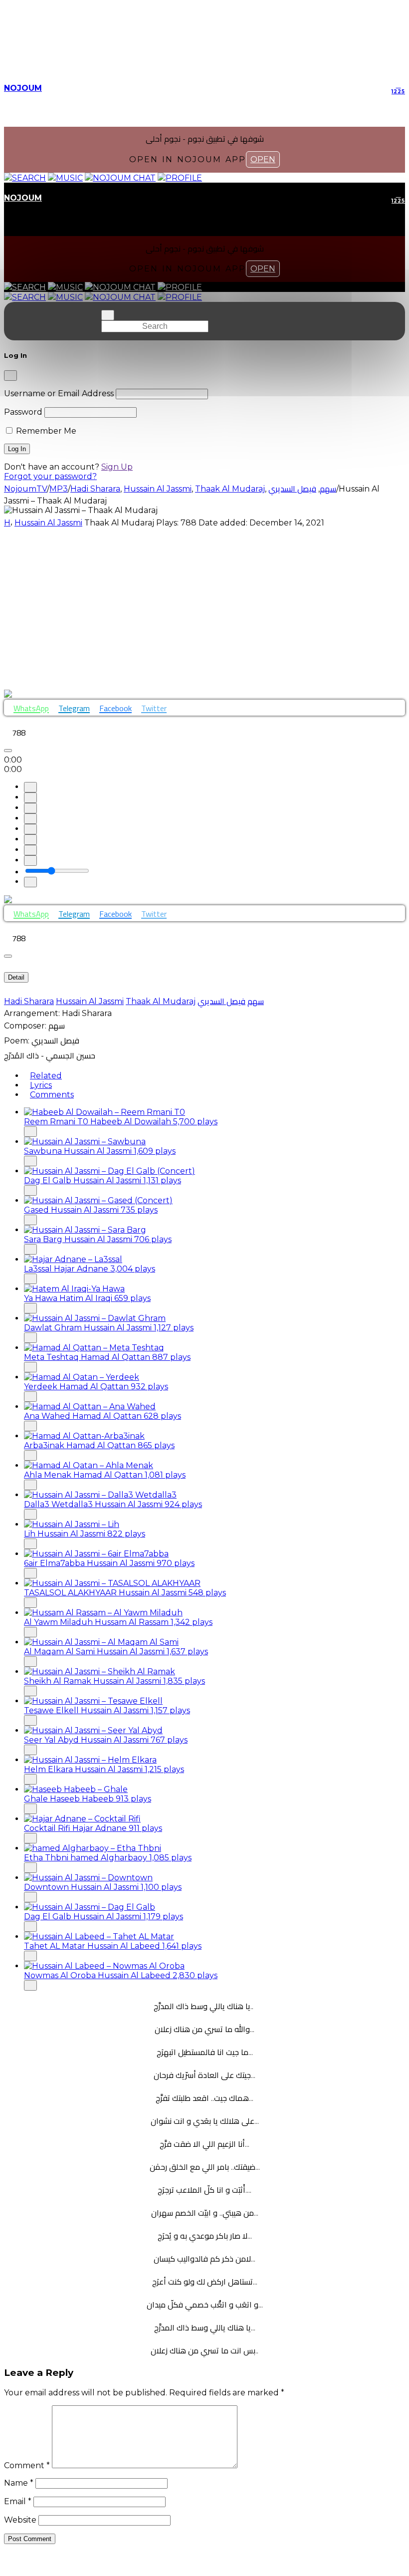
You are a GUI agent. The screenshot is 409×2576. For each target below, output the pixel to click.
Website (20, 2520)
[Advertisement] (204, 608)
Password (23, 412)
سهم (256, 1001)
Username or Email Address (59, 393)
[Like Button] (8, 751)
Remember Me (45, 431)
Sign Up (117, 467)
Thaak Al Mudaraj (161, 1001)
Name (19, 2483)
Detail (16, 977)
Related (46, 1076)
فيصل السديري (221, 1001)
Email (18, 2501)
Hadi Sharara (29, 1001)
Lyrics (41, 1085)
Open (263, 159)
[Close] (10, 376)
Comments (52, 1095)
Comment (27, 2465)
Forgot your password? (50, 476)
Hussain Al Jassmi (48, 523)
